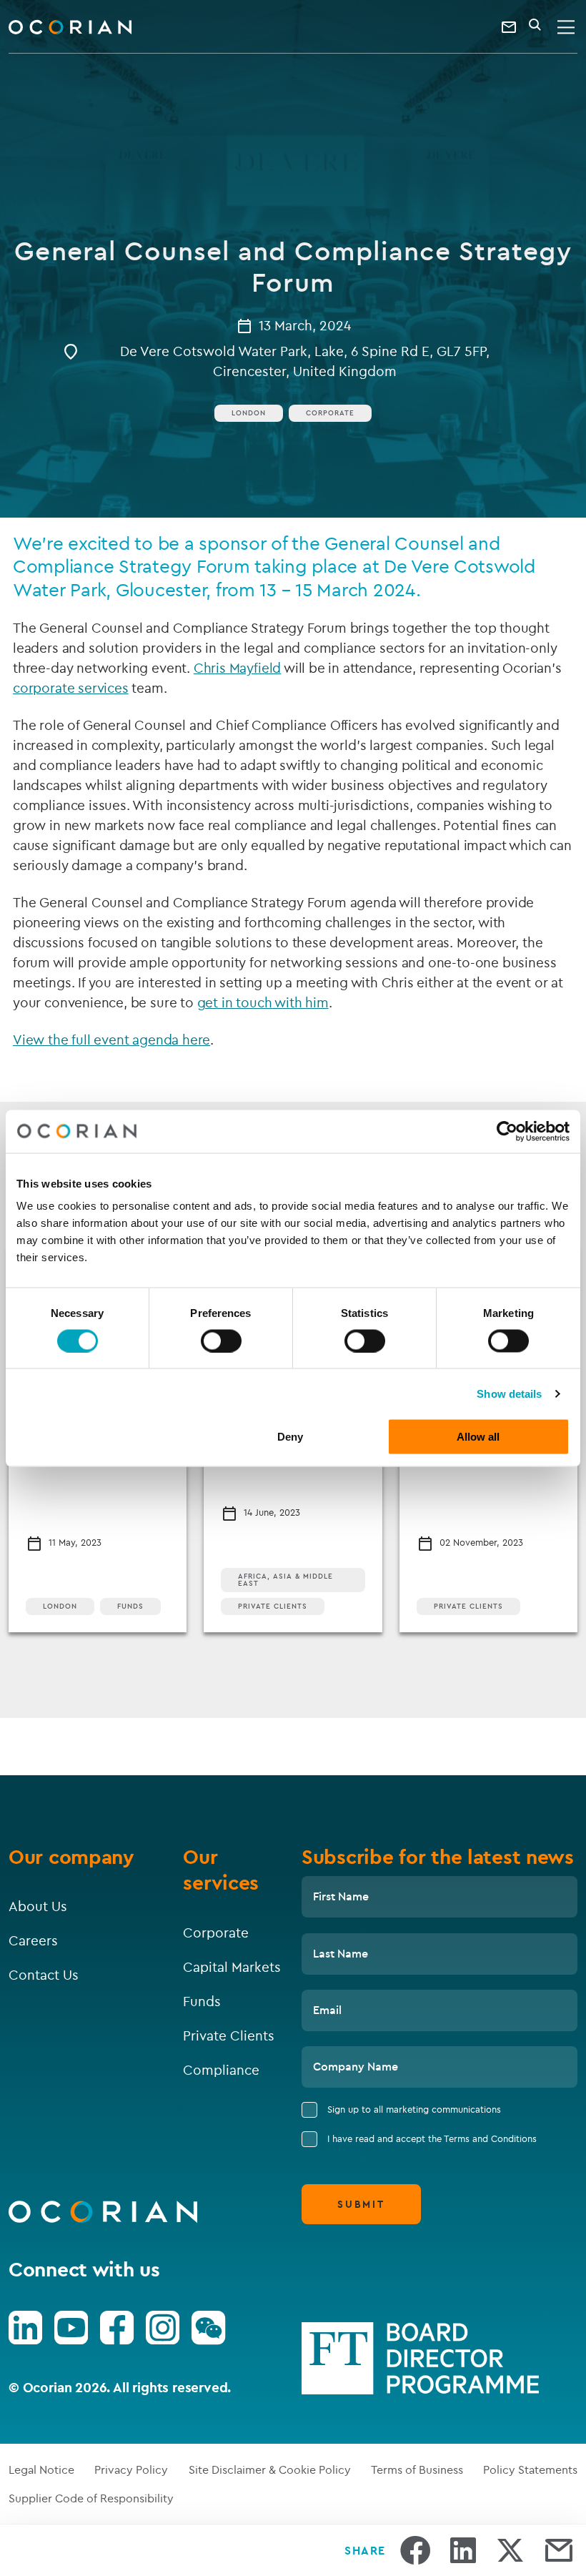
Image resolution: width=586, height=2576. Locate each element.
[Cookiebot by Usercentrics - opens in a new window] (507, 1131)
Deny (290, 1437)
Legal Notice (41, 2469)
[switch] (221, 1341)
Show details (509, 1393)
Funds (130, 1606)
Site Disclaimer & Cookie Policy (270, 2469)
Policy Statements (530, 2469)
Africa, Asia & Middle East (285, 1580)
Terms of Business (417, 2469)
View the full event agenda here (111, 1040)
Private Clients (273, 1606)
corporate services (71, 688)
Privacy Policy (131, 2469)
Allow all (478, 1437)
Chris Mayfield (237, 668)
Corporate (330, 413)
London (60, 1606)
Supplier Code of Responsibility (91, 2498)
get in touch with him (263, 1002)
